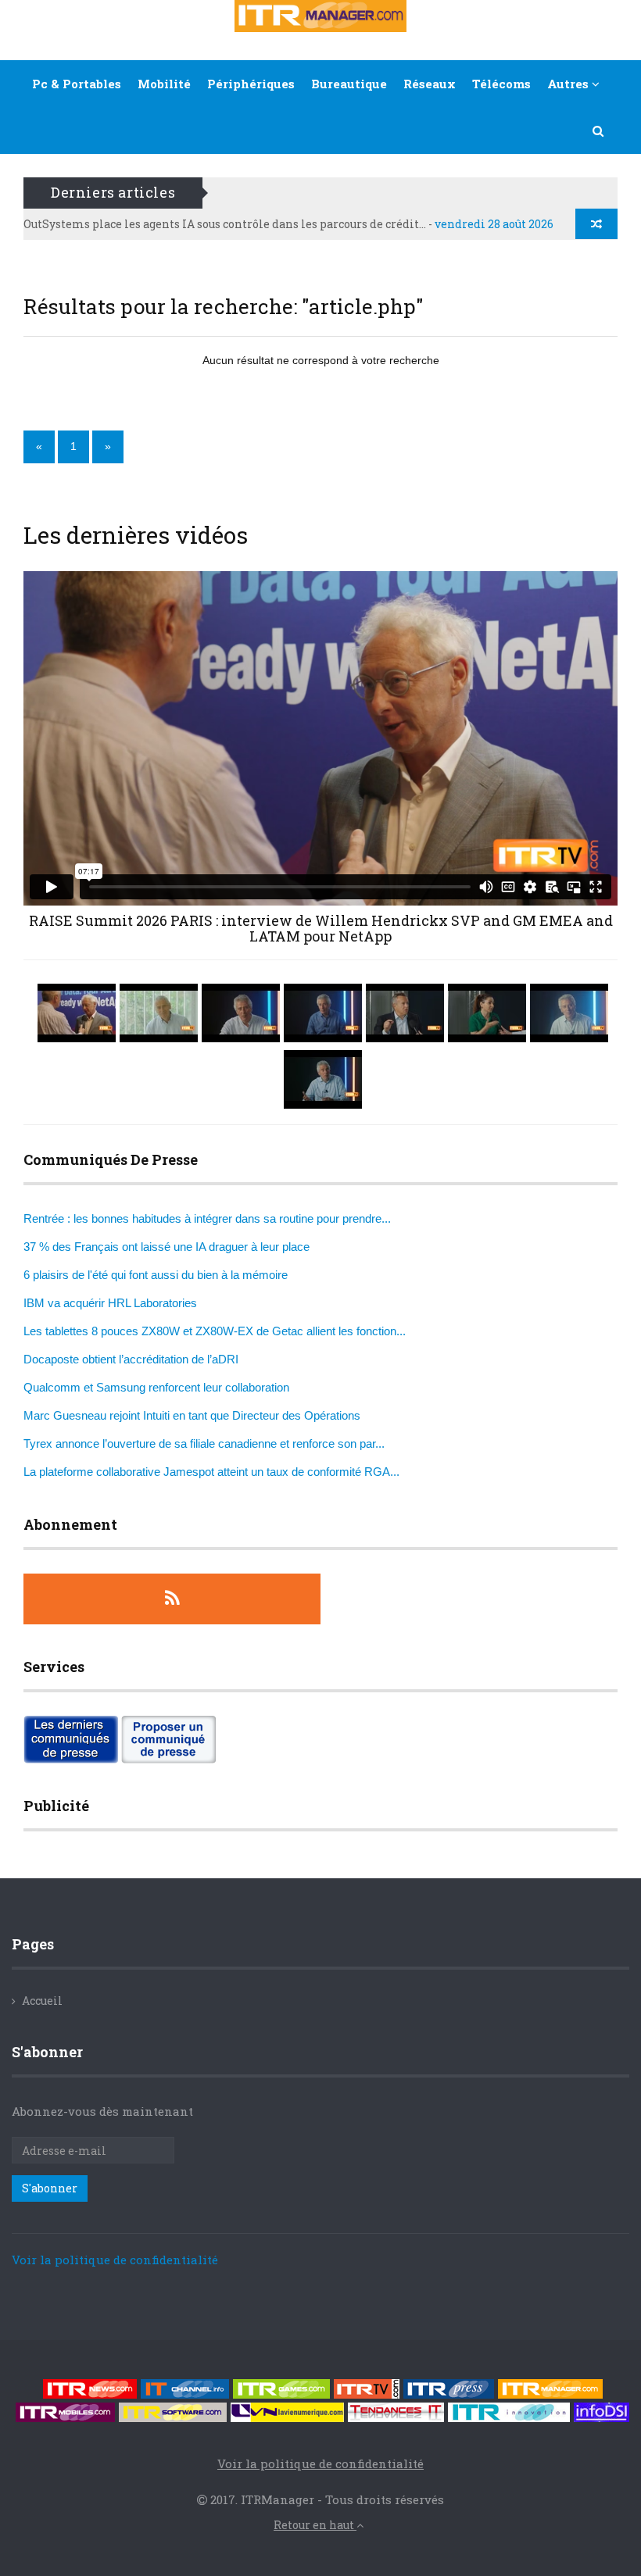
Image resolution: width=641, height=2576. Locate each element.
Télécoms (501, 84)
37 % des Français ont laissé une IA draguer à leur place (167, 1247)
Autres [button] (569, 84)
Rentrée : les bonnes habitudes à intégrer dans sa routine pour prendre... (207, 1218)
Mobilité (164, 84)
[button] (599, 130)
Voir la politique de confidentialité (115, 2260)
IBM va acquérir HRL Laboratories (110, 1303)
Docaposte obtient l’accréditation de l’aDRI (131, 1359)
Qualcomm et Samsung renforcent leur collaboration (156, 1387)
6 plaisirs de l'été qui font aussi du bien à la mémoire (156, 1275)
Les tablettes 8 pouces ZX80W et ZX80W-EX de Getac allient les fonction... (215, 1331)
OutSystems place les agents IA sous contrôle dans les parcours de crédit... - (288, 224)
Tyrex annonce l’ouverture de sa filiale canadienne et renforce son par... (204, 1443)
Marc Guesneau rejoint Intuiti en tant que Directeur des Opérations (192, 1415)
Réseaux (430, 84)
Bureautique (349, 84)
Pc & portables (77, 84)
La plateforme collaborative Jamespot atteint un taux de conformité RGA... (211, 1472)
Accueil (42, 2001)
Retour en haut (315, 2525)
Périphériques (251, 84)
